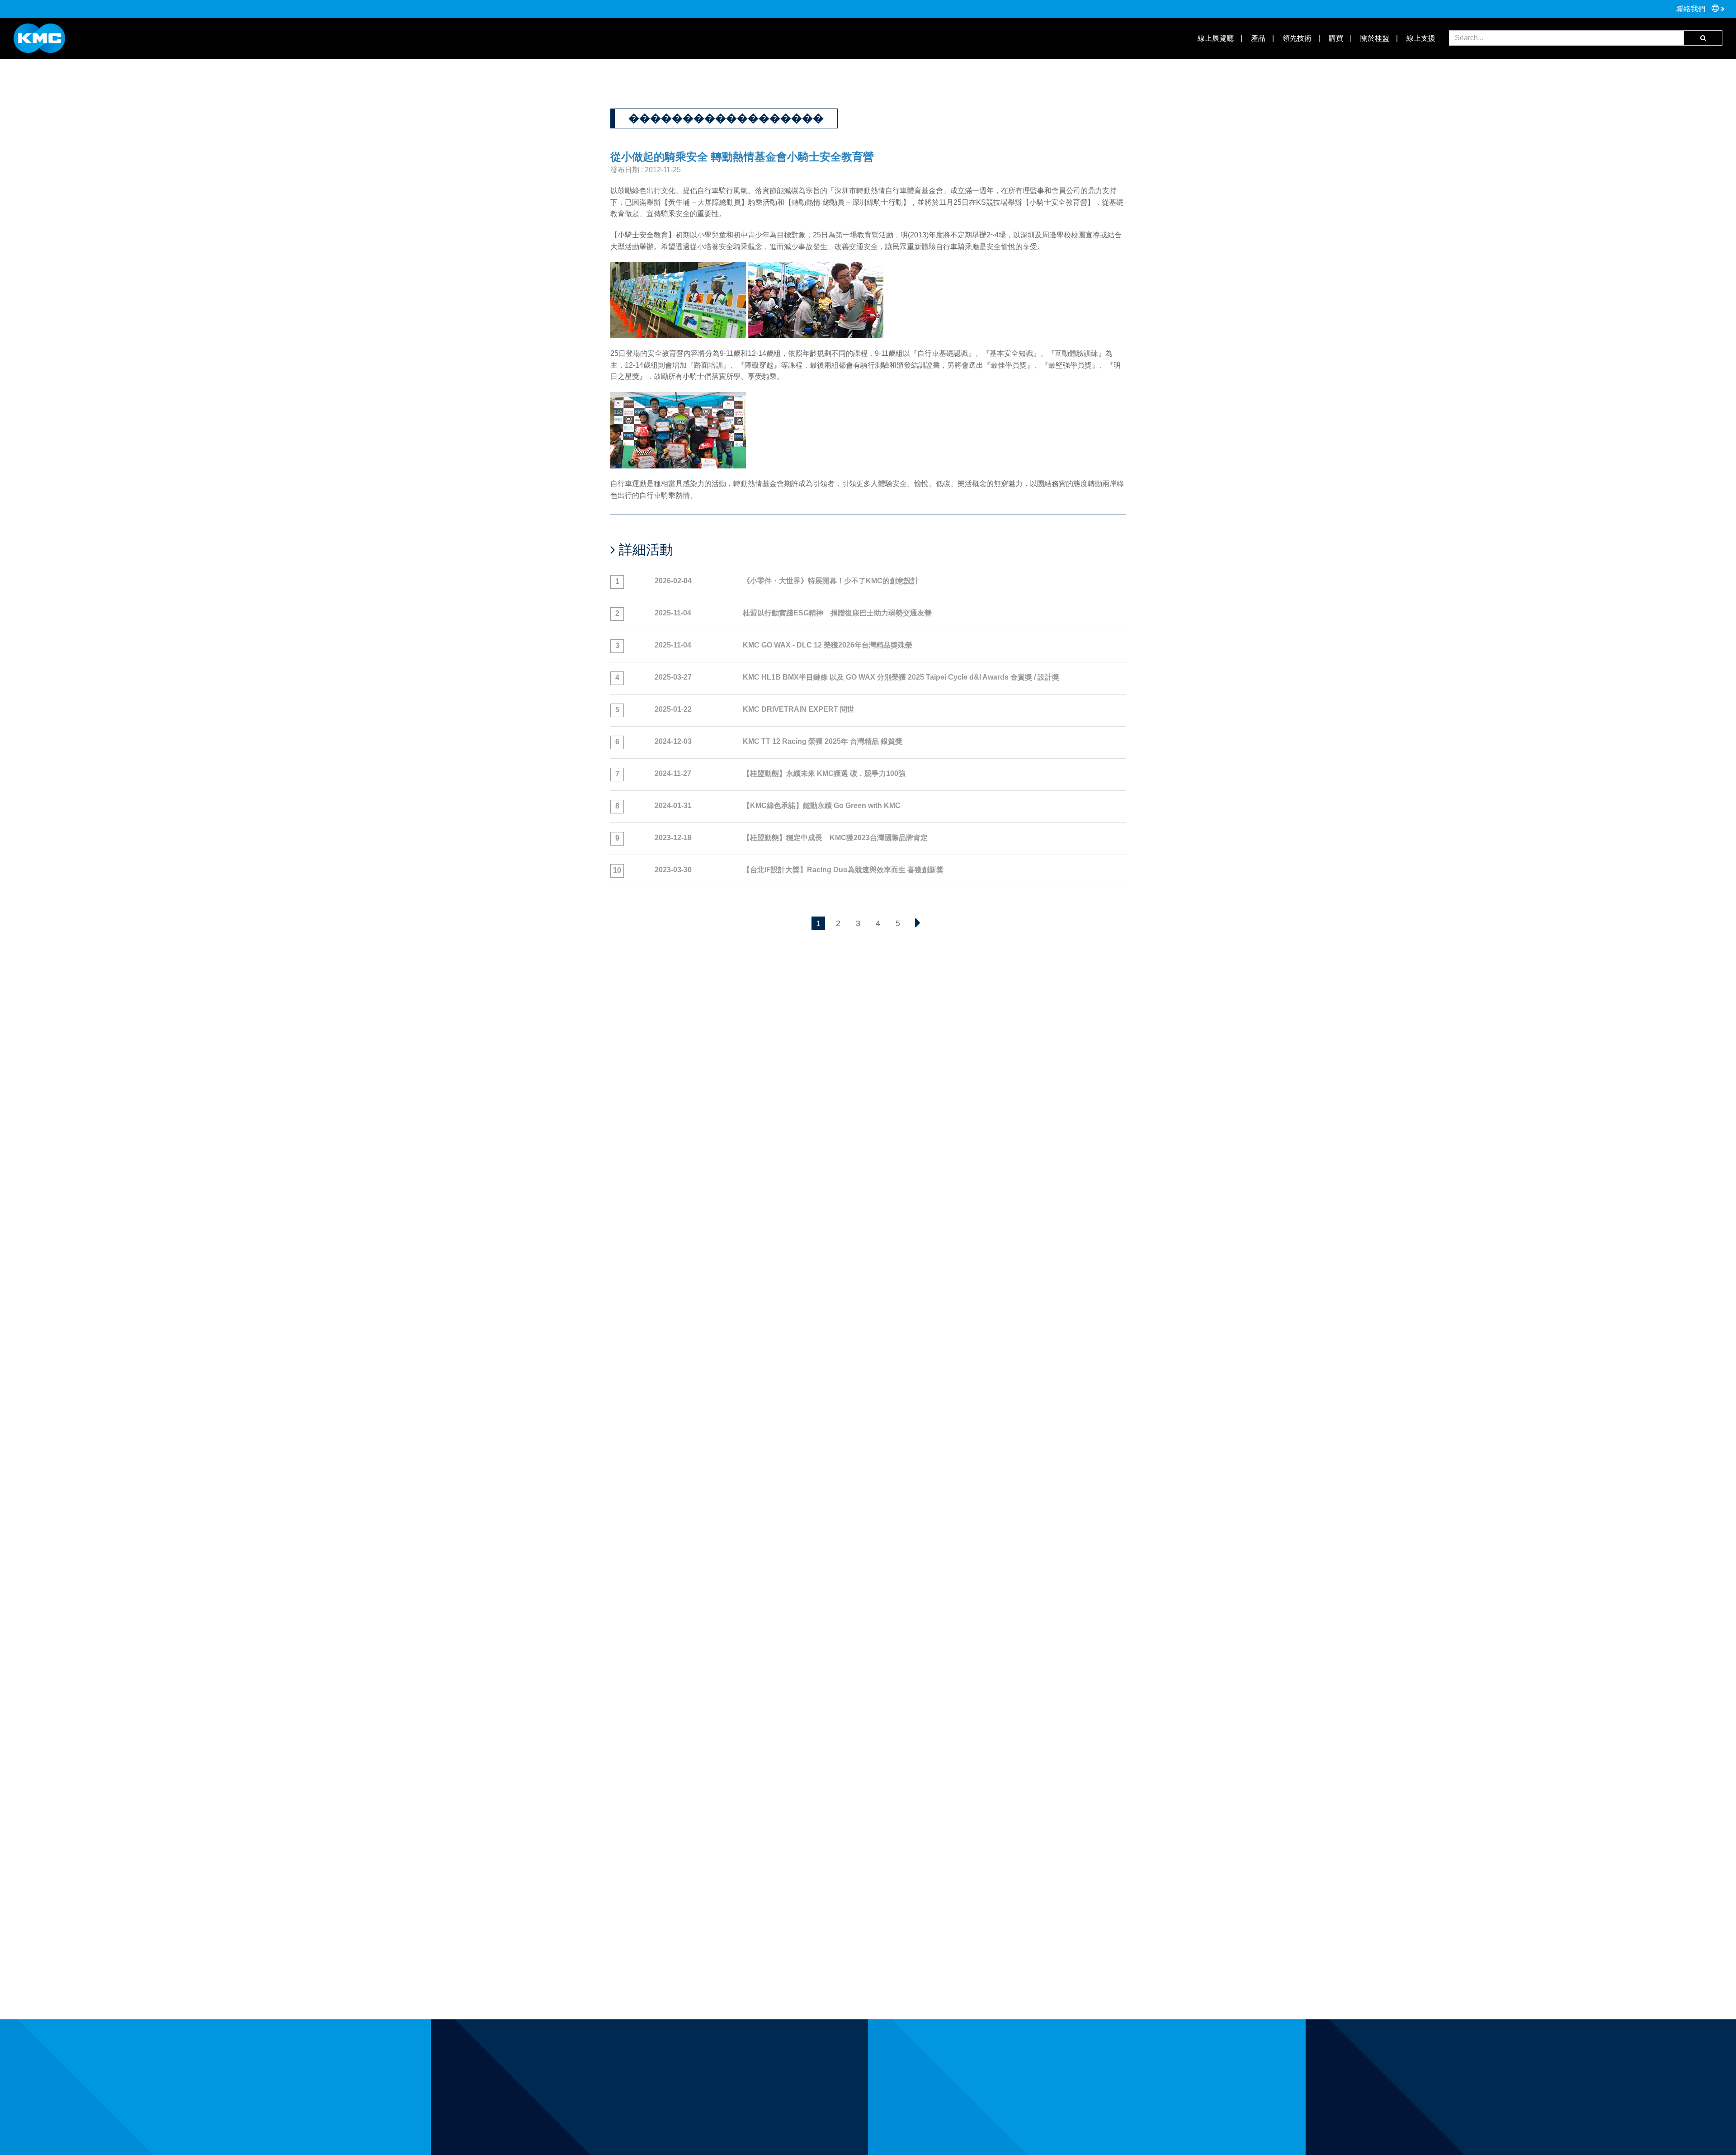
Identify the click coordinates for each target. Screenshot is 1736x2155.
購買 (1335, 38)
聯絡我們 (1692, 9)
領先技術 (1296, 38)
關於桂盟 (1374, 38)
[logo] (39, 38)
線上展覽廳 (1215, 38)
